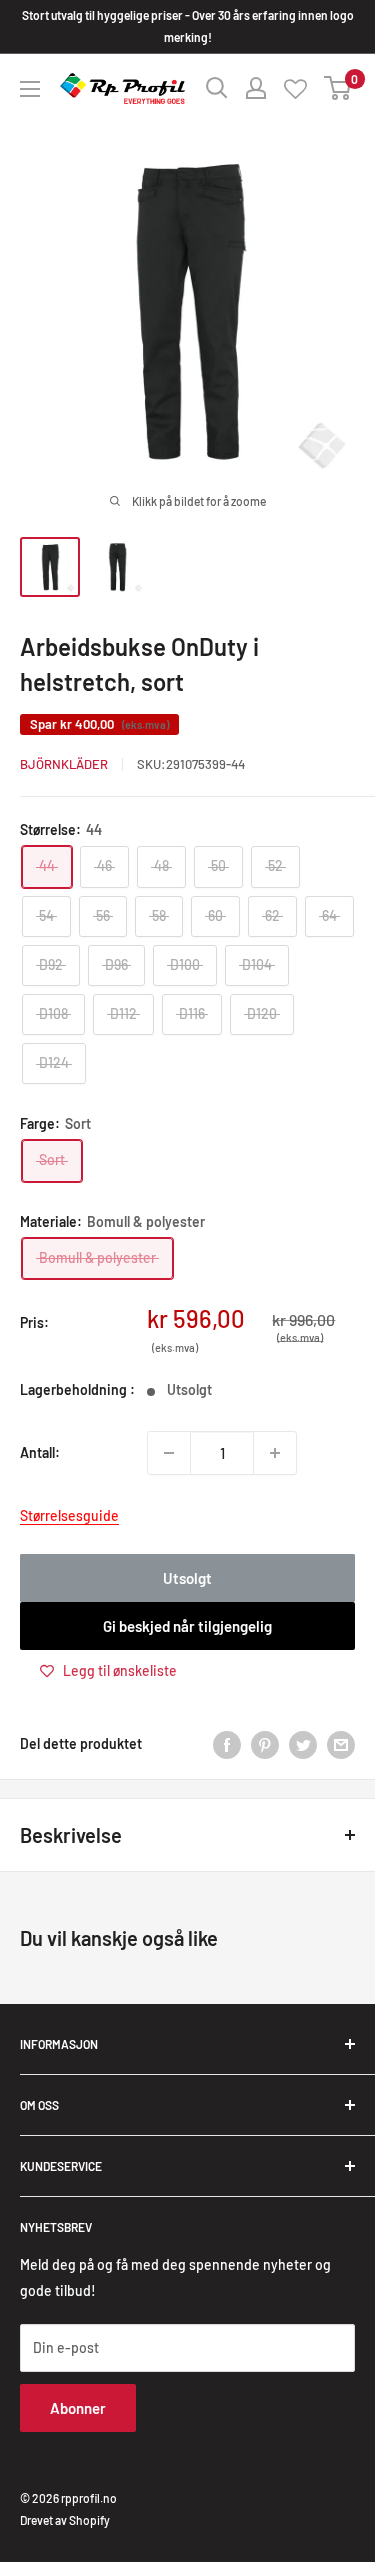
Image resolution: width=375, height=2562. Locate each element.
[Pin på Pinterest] (265, 1744)
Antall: (40, 1452)
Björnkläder (64, 764)
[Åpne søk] (217, 88)
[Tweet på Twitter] (303, 1744)
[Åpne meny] (30, 89)
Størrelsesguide (69, 1515)
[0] (338, 88)
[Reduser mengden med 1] (169, 1453)
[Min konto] (256, 88)
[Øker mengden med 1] (275, 1453)
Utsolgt (187, 1578)
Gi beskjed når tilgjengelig (187, 1626)
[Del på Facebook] (227, 1744)
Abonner (78, 2408)
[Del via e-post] (341, 1744)
